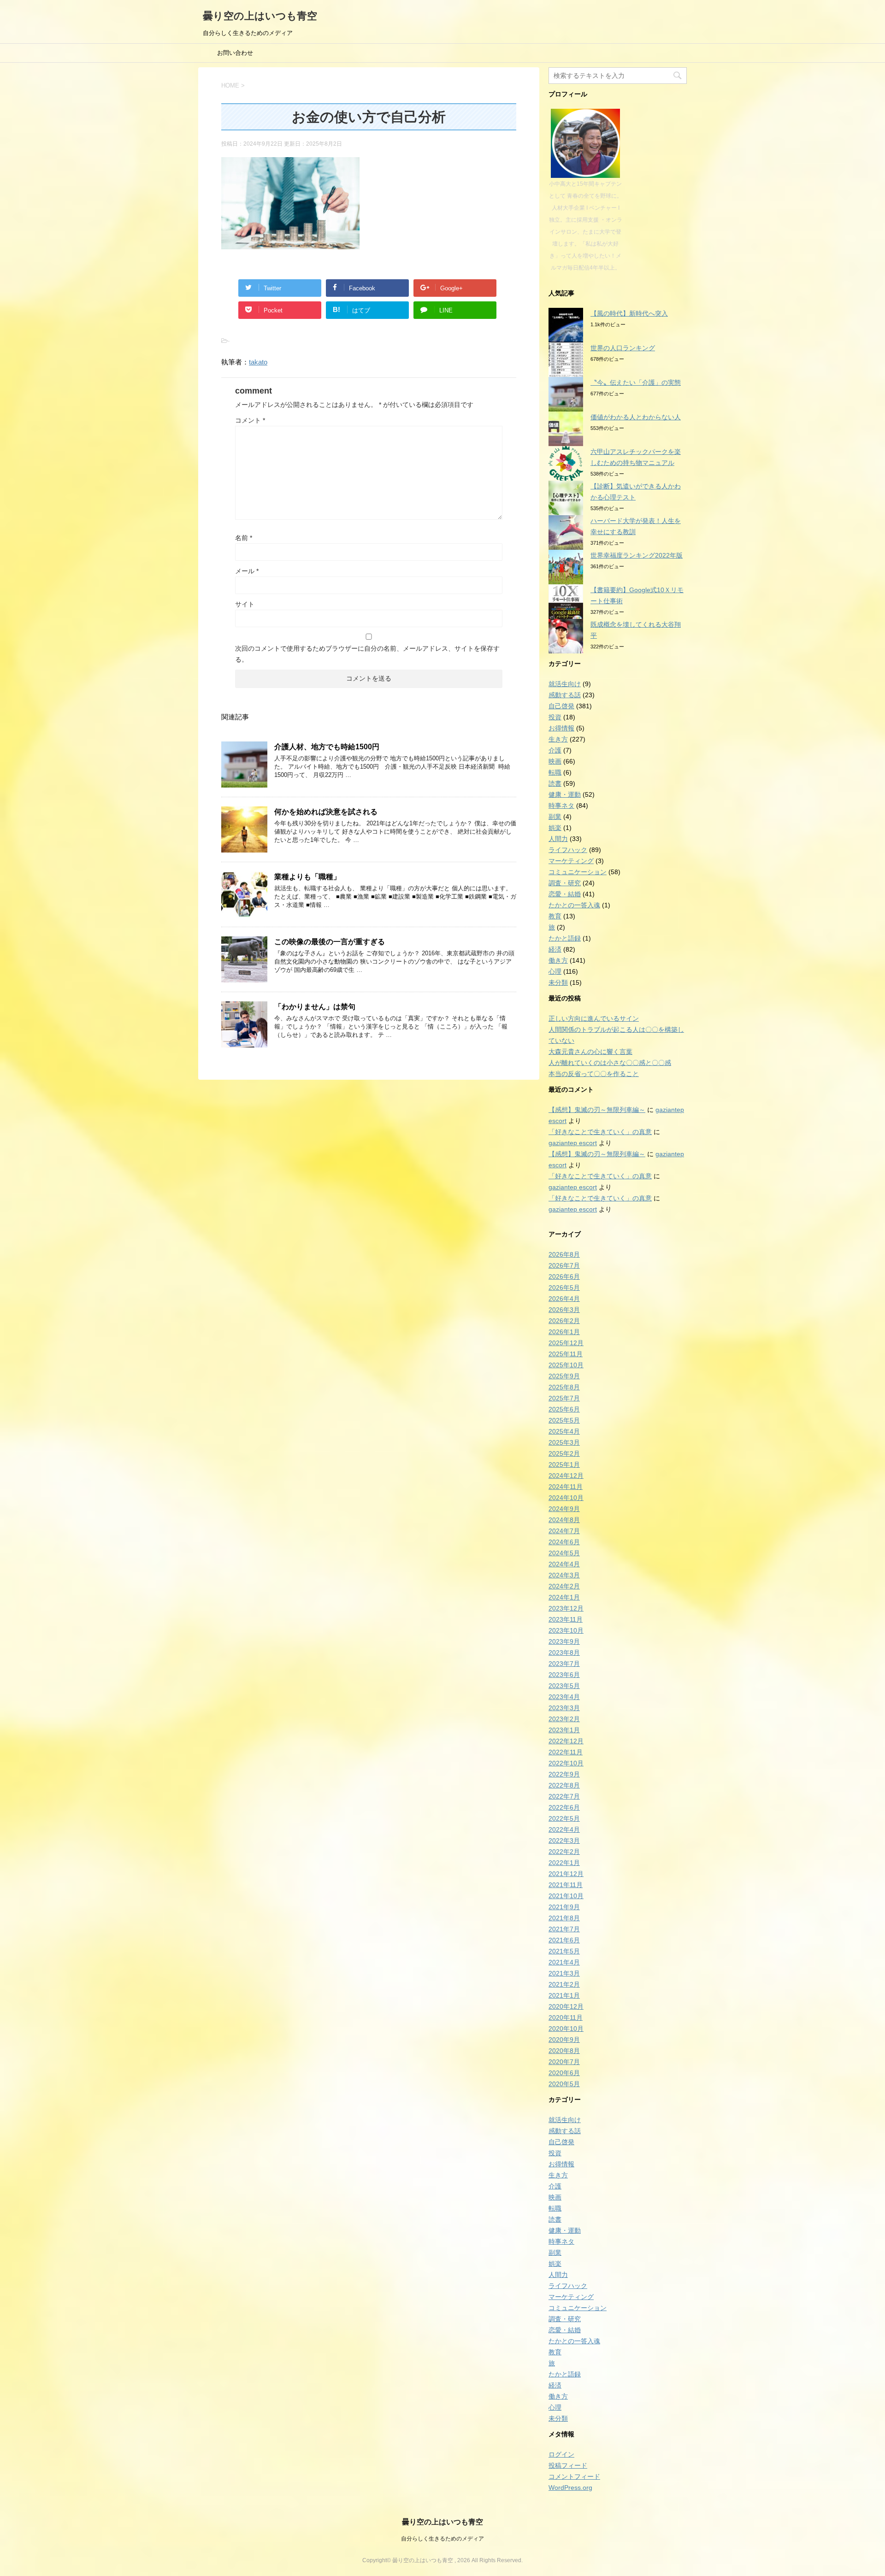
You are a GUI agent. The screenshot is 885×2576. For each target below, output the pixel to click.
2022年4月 (564, 1829)
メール (247, 571)
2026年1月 (564, 1332)
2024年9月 (564, 1509)
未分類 (558, 982)
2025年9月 (564, 1376)
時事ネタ (561, 806)
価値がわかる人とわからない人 (636, 417)
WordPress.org (570, 2488)
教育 (555, 916)
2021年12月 (566, 1874)
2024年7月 (564, 1531)
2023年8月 (564, 1653)
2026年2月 (564, 1321)
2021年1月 (564, 1995)
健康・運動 (565, 794)
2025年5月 (564, 1420)
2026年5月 (564, 1288)
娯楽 (555, 828)
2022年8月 (564, 1785)
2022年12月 (566, 1741)
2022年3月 (564, 1841)
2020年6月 (564, 2073)
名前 (244, 538)
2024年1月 (564, 1597)
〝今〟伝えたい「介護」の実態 (636, 382)
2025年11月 (566, 1354)
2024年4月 (564, 1564)
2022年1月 (564, 1863)
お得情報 (561, 728)
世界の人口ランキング (623, 348)
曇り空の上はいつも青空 (260, 16)
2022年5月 (564, 1818)
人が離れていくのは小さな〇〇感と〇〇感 (610, 1063)
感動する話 (565, 695)
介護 (555, 750)
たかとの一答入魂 (574, 905)
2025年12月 (566, 1343)
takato (258, 362)
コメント (250, 420)
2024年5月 (564, 1553)
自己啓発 (561, 706)
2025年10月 (566, 1365)
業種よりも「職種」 (307, 877)
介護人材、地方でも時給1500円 (327, 747)
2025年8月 (564, 1387)
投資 (555, 717)
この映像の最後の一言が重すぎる (330, 942)
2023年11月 (566, 1619)
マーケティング (571, 861)
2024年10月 (566, 1498)
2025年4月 (564, 1431)
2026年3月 (564, 1310)
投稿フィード (568, 2465)
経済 (555, 949)
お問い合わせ (235, 53)
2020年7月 (564, 2062)
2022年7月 (564, 1796)
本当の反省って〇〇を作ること (594, 1074)
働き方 (558, 960)
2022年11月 (566, 1752)
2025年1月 (564, 1464)
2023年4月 (564, 1697)
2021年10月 (566, 1896)
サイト (245, 604)
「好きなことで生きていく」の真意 (600, 1132)
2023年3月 (564, 1708)
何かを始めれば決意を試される (326, 812)
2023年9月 (564, 1641)
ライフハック (568, 850)
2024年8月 (564, 1520)
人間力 (558, 839)
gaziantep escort (573, 1143)
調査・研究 (565, 883)
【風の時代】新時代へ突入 (629, 313)
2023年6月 (564, 1675)
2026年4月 (564, 1299)
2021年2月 (564, 1984)
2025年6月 (564, 1409)
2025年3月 (564, 1442)
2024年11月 (566, 1487)
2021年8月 (564, 1918)
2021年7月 (564, 1929)
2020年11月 (566, 2017)
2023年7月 (564, 1664)
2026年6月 (564, 1276)
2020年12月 (566, 2006)
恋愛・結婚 (565, 894)
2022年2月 (564, 1852)
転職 (555, 772)
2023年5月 (564, 1686)
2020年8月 (564, 2051)
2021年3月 (564, 1973)
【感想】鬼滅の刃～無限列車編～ (597, 1110)
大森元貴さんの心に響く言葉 (590, 1052)
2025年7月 (564, 1398)
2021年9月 (564, 1907)
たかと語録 (565, 938)
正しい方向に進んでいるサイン (594, 1018)
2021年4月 (564, 1962)
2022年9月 (564, 1774)
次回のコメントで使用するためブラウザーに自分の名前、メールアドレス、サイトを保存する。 (367, 654)
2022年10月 (566, 1763)
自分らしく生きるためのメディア (442, 2539)
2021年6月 (564, 1940)
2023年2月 (564, 1719)
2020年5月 (564, 2084)
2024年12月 (566, 1476)
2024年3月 (564, 1575)
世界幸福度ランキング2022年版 (637, 555)
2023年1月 (564, 1730)
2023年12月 (566, 1608)
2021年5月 (564, 1951)
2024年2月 (564, 1586)
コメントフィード (574, 2476)
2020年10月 (566, 2029)
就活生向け (565, 684)
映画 (555, 761)
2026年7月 (564, 1265)
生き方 (558, 739)
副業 (555, 817)
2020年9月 (564, 2040)
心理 (555, 971)
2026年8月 (564, 1254)
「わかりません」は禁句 (315, 1007)
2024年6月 (564, 1542)
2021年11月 (566, 1885)
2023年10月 (566, 1630)
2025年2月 (564, 1453)
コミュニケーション (578, 872)
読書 (555, 783)
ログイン (561, 2454)
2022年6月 (564, 1807)
